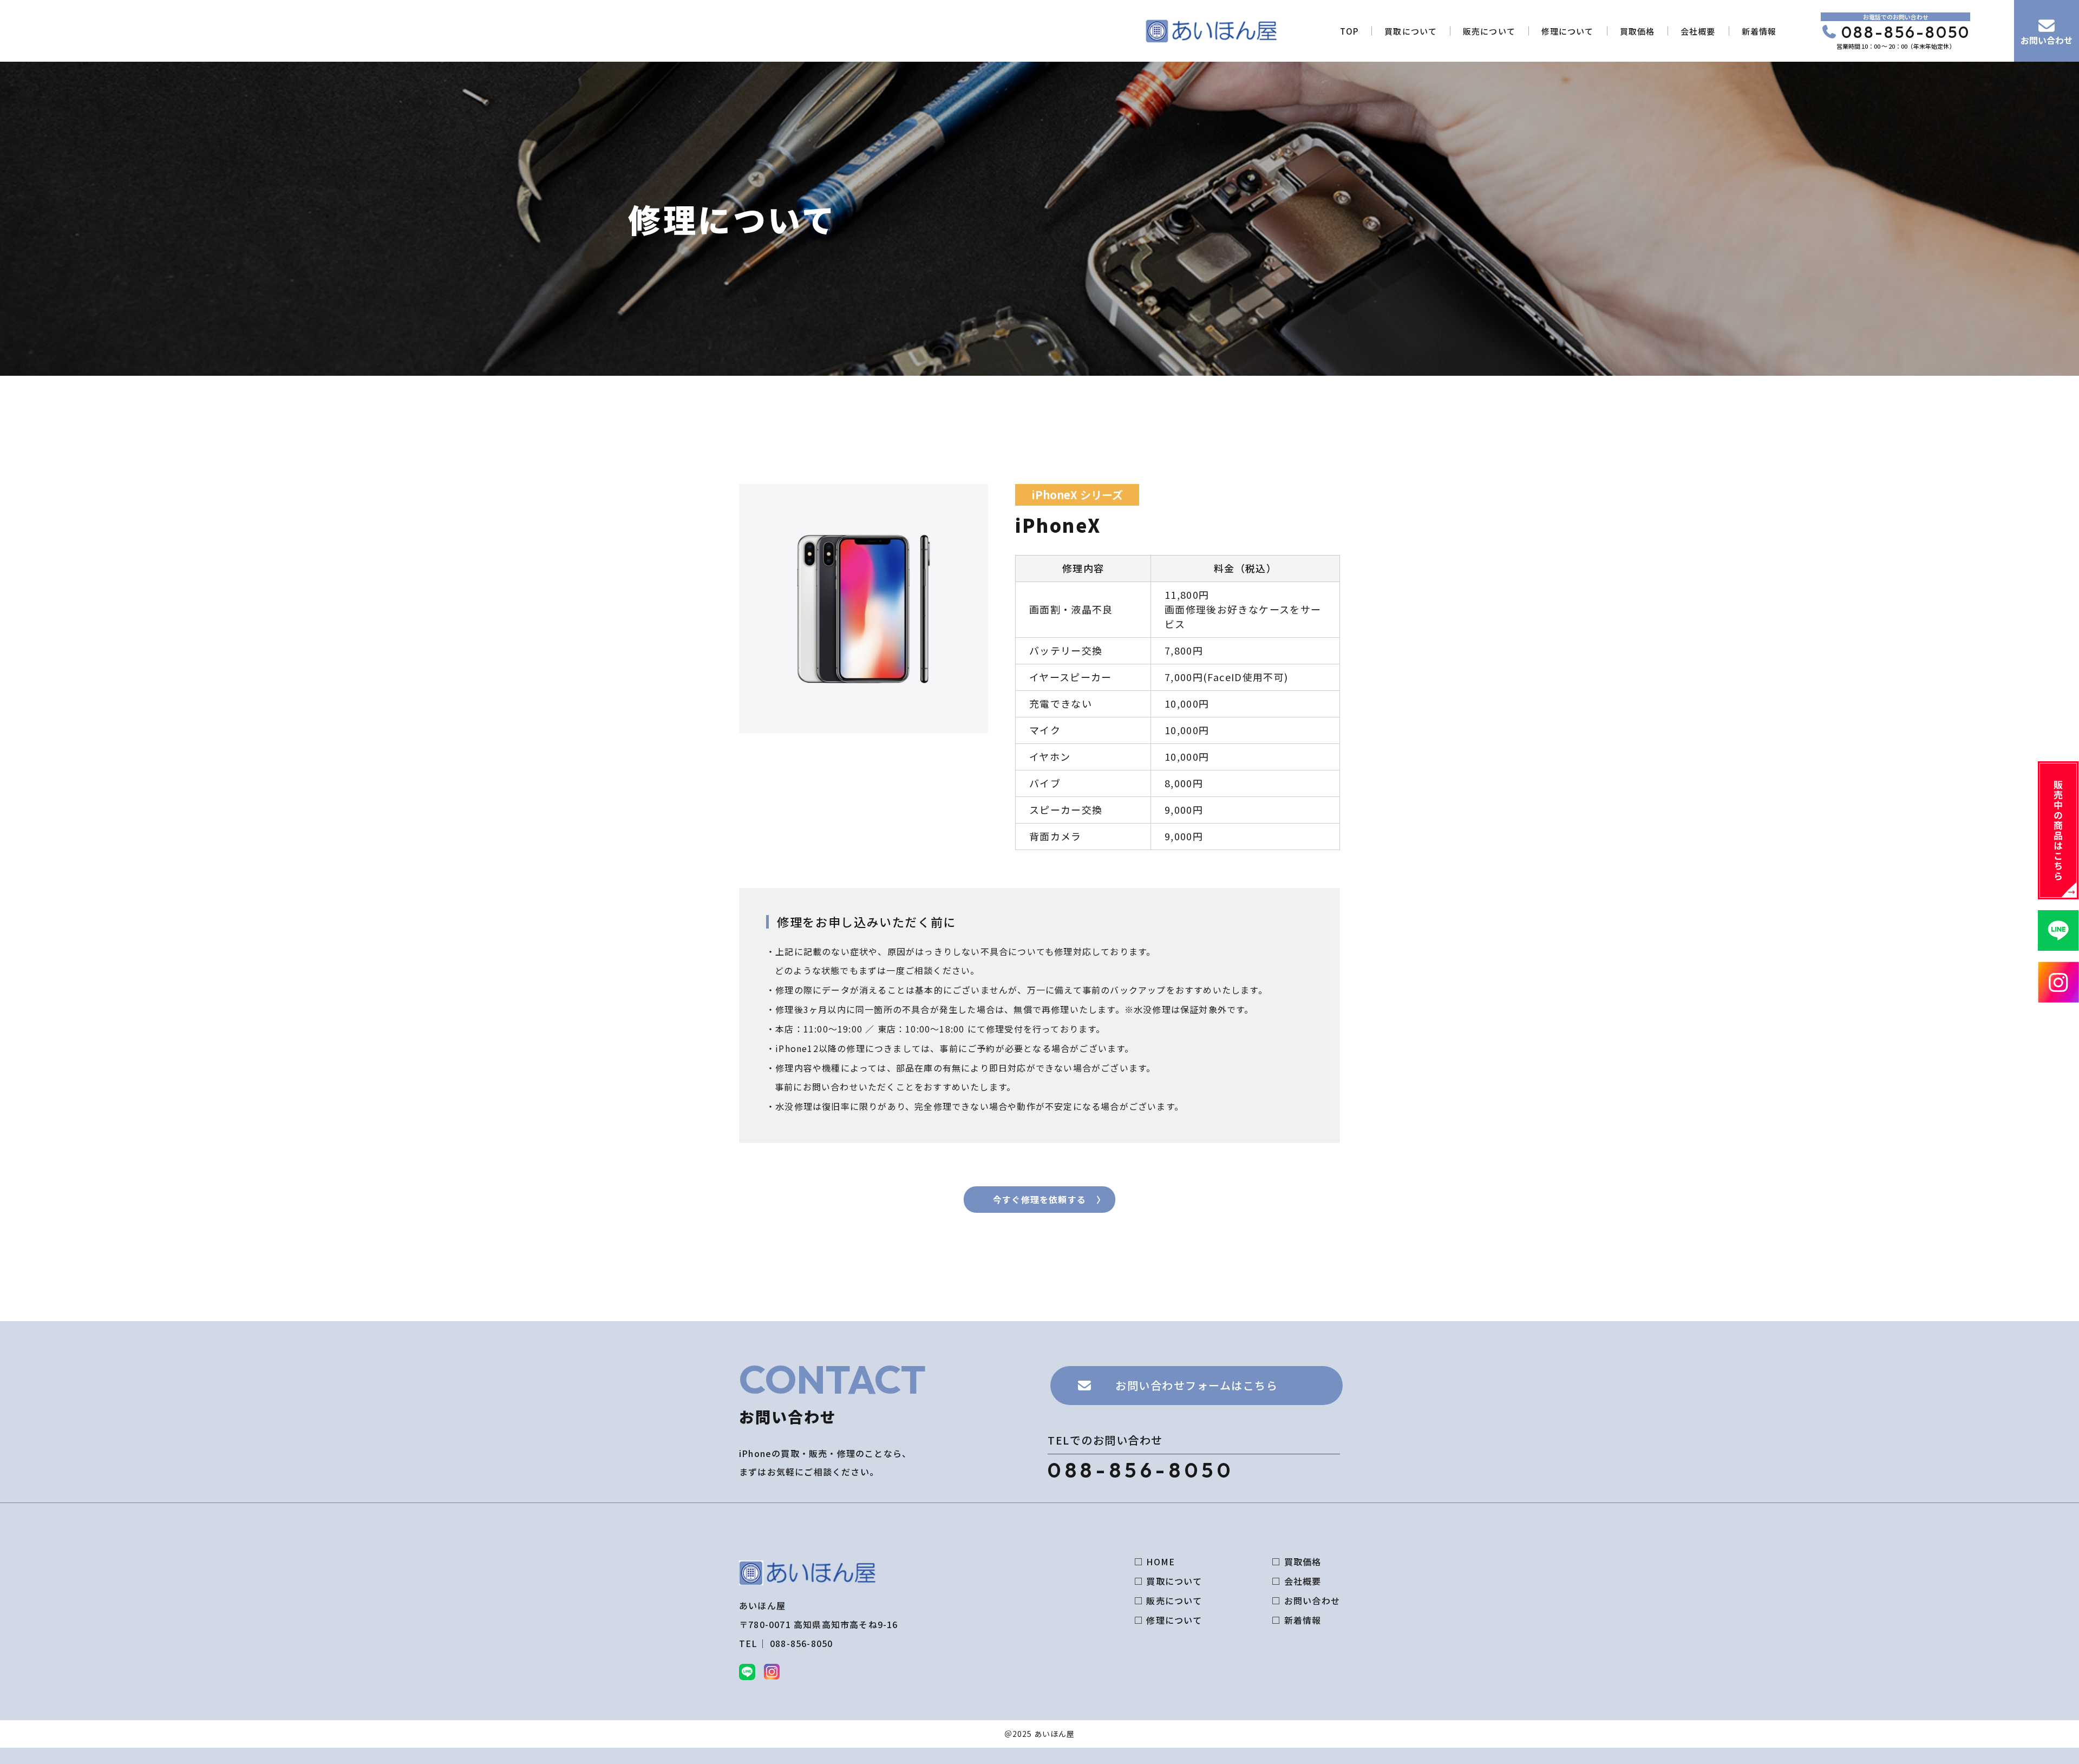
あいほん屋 (1054, 1734)
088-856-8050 (1906, 32)
